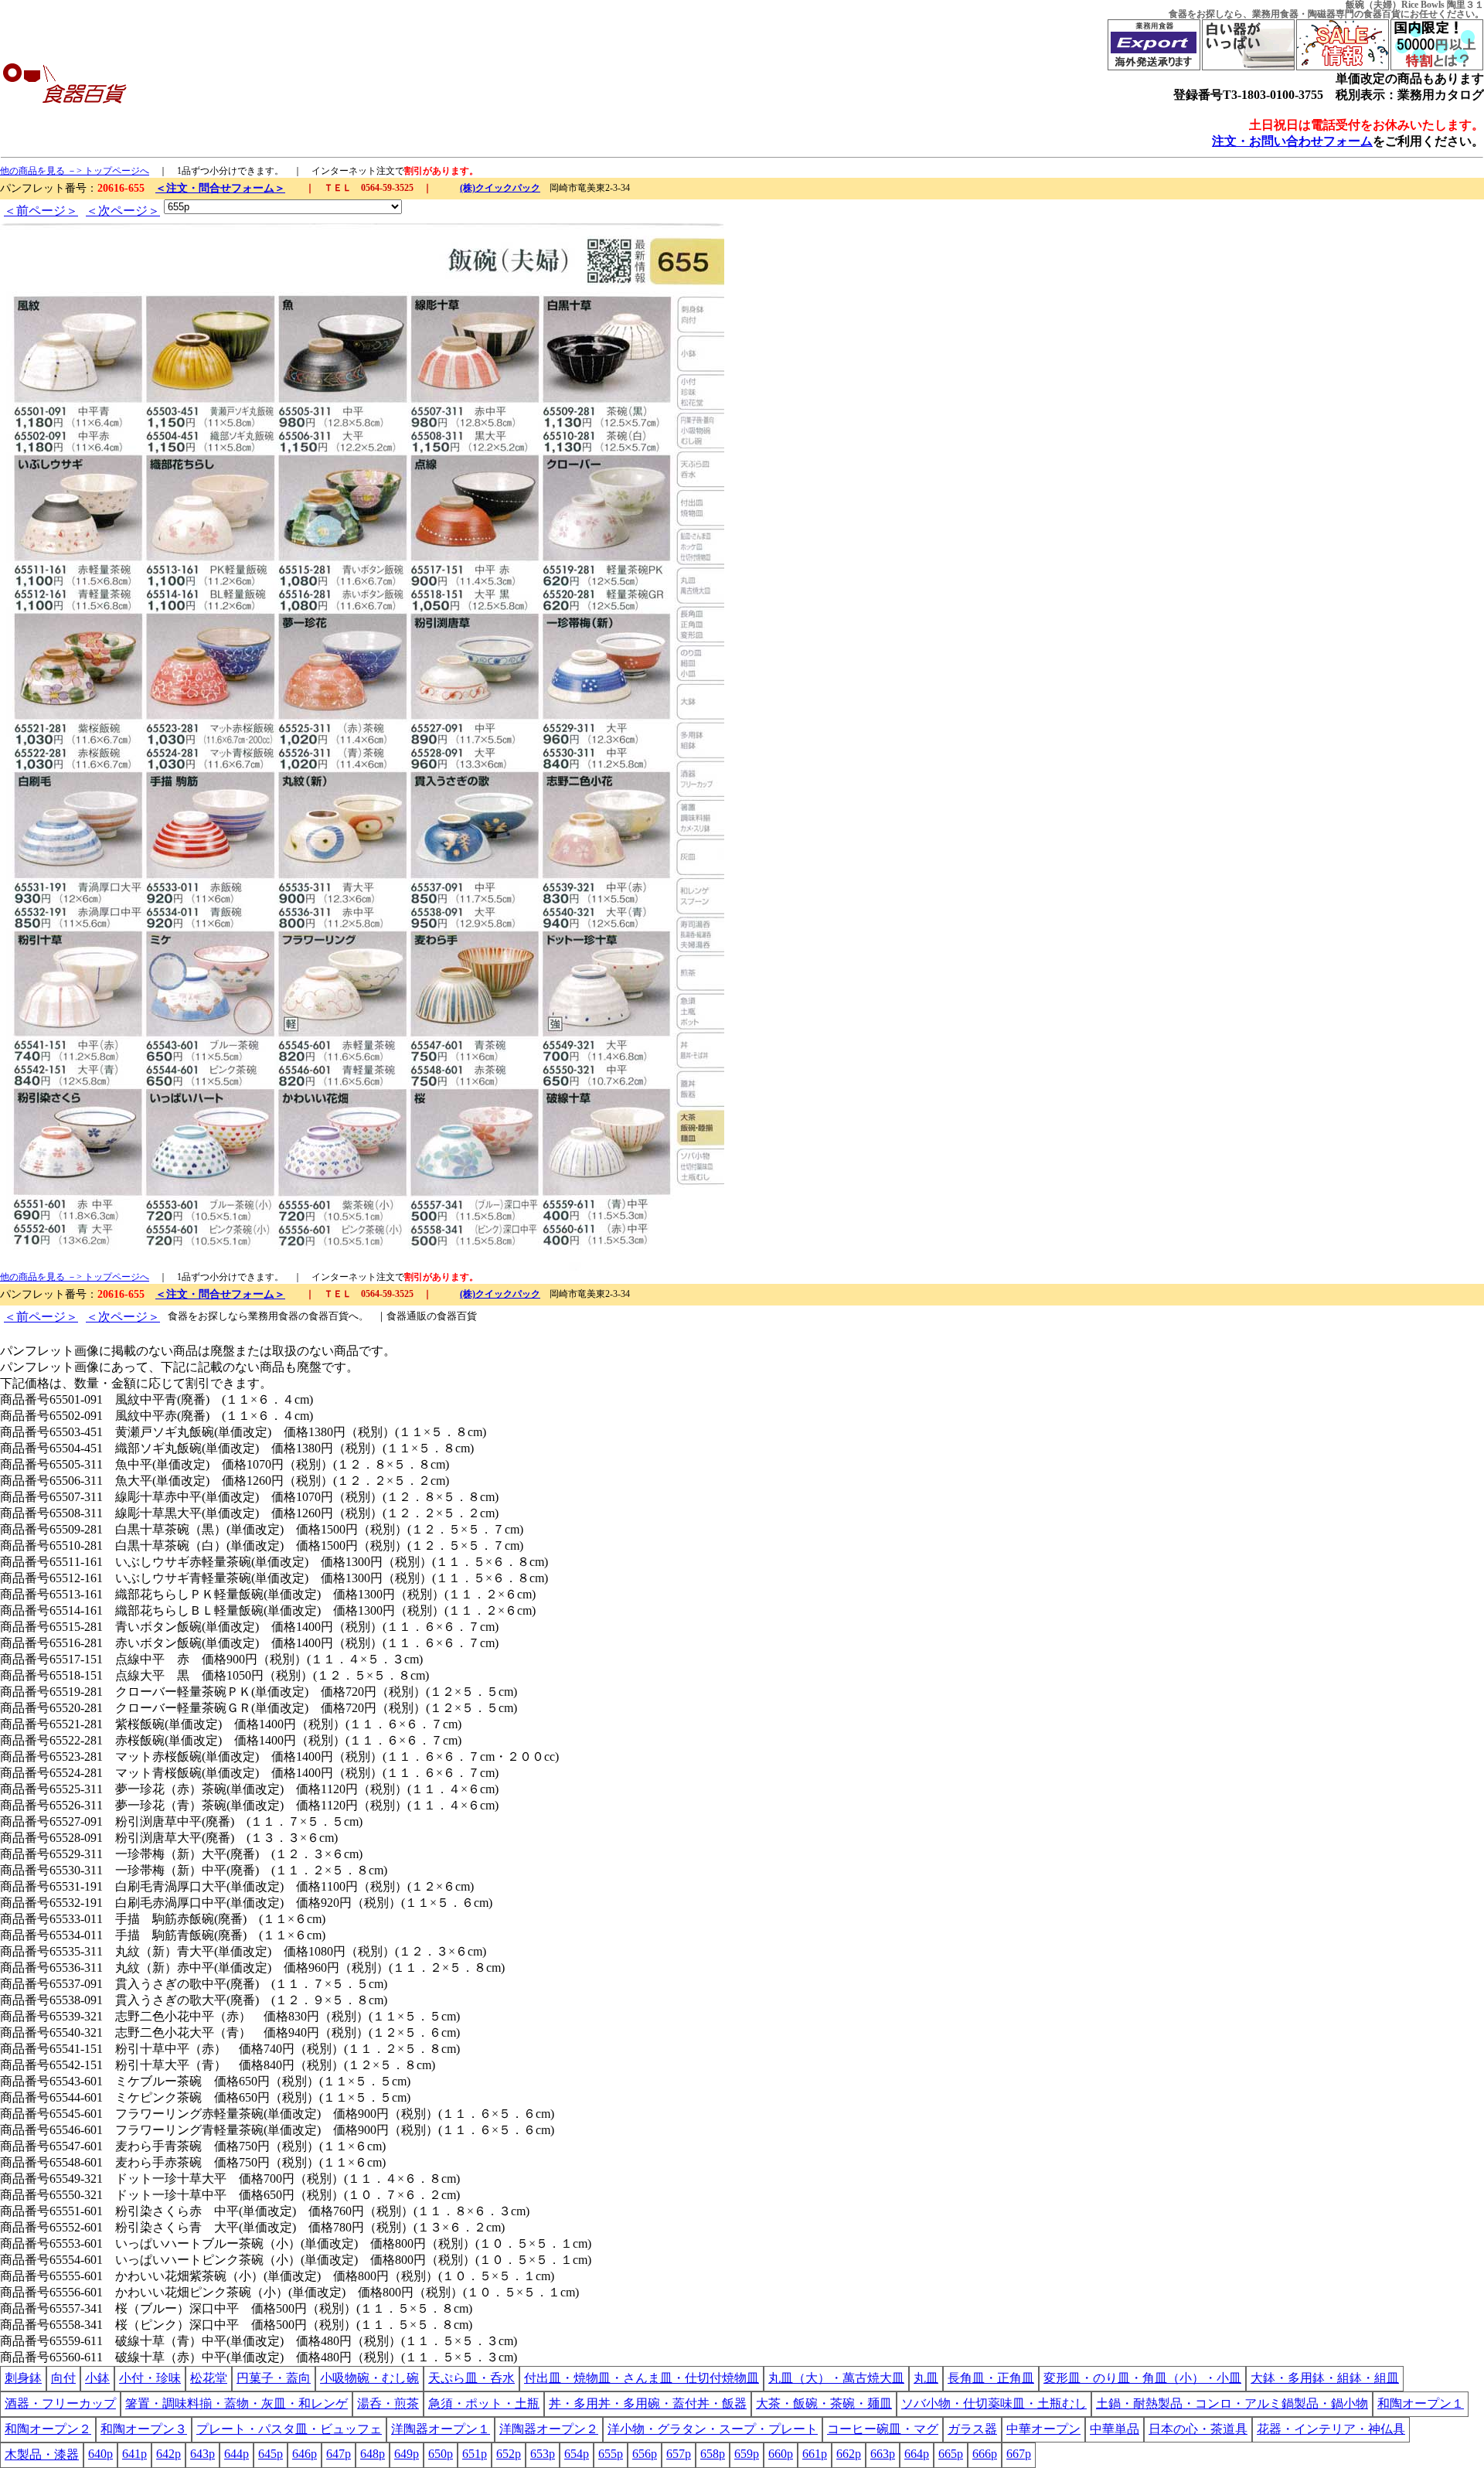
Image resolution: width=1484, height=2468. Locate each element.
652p (509, 2454)
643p (203, 2454)
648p (373, 2454)
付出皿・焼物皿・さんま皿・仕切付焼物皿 (642, 2378)
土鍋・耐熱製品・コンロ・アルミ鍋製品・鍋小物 (1232, 2403)
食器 (1178, 14)
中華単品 (1115, 2429)
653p (543, 2454)
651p (475, 2454)
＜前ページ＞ (41, 211)
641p (134, 2454)
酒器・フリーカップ (60, 2403)
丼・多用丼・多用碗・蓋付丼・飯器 (648, 2403)
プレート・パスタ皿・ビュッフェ (289, 2429)
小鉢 (97, 2378)
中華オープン (1043, 2429)
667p (1019, 2454)
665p (951, 2454)
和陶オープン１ (1421, 2403)
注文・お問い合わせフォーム (1292, 141)
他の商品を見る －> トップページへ (75, 171)
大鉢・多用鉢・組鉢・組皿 (1325, 2378)
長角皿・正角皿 (991, 2378)
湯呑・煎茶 (388, 2403)
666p (985, 2454)
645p (271, 2454)
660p (781, 2454)
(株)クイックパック (500, 188)
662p (849, 2454)
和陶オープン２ (48, 2429)
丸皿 (926, 2378)
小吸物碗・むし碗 (369, 2378)
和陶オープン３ (144, 2429)
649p (407, 2454)
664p (917, 2454)
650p (441, 2454)
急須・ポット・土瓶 (484, 2403)
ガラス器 (972, 2429)
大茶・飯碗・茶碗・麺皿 (824, 2403)
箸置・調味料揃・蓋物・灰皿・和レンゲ (237, 2403)
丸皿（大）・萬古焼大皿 (836, 2378)
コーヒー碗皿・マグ (883, 2429)
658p (713, 2454)
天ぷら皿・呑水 (471, 2378)
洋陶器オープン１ (441, 2429)
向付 (63, 2378)
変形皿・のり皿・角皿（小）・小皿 (1142, 2378)
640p (100, 2454)
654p (577, 2454)
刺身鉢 (23, 2378)
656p (645, 2454)
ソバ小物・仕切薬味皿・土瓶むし (994, 2403)
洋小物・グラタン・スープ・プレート (713, 2429)
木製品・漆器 (42, 2454)
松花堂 (209, 2378)
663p (883, 2454)
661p (815, 2454)
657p (679, 2454)
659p (747, 2454)
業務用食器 (1275, 14)
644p (237, 2454)
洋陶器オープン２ (549, 2429)
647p (339, 2454)
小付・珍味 (150, 2378)
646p (305, 2454)
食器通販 (407, 1316)
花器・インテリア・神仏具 (1331, 2429)
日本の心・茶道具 (1198, 2429)
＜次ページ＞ (123, 211)
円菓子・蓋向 (274, 2378)
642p (168, 2454)
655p (611, 2454)
